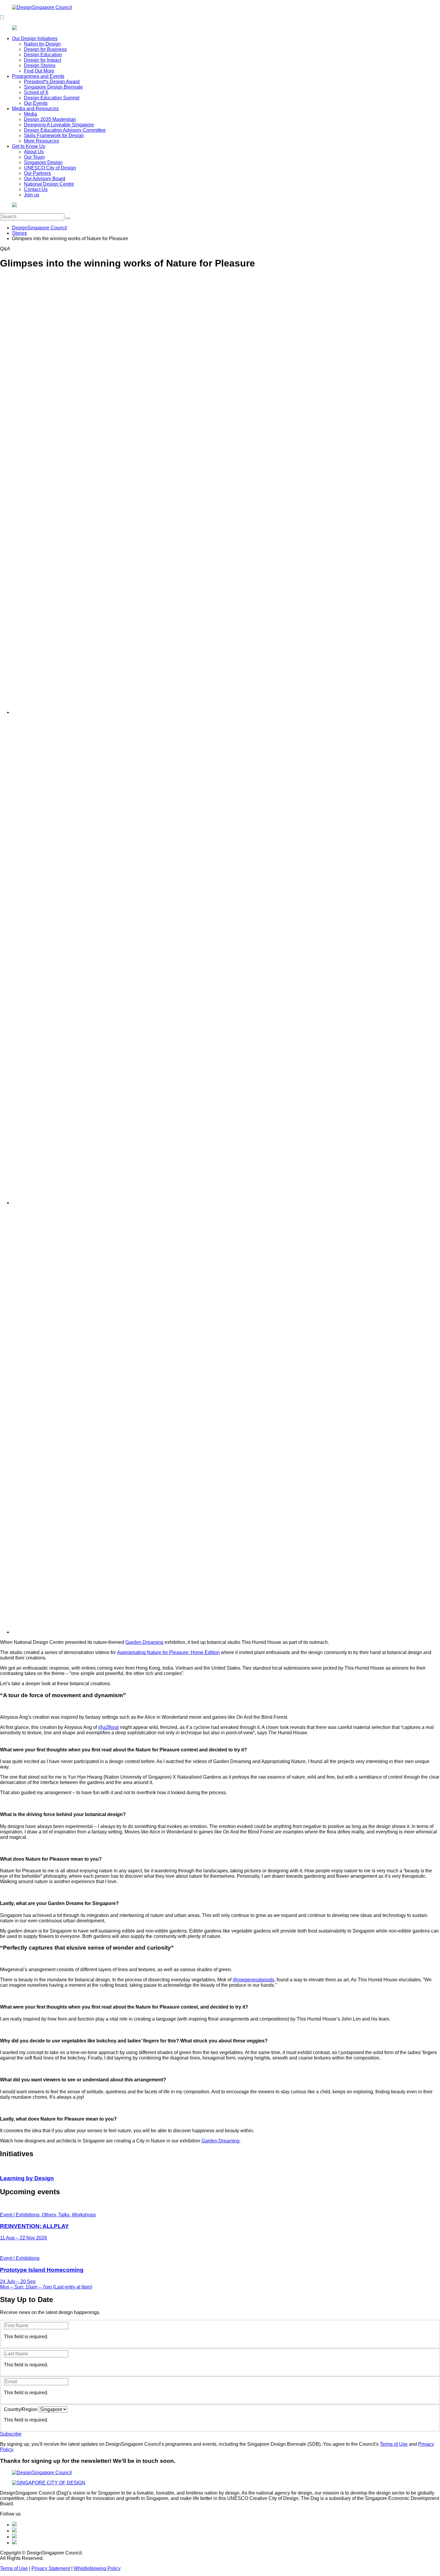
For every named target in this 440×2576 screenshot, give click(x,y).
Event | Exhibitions (20, 2258)
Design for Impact (43, 60)
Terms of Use (394, 2444)
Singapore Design (43, 162)
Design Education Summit (52, 98)
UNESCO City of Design (50, 168)
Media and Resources (35, 109)
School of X (36, 92)
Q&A (5, 249)
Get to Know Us (29, 146)
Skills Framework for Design (54, 135)
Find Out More (39, 71)
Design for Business (45, 49)
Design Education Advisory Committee (65, 130)
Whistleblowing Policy (97, 2568)
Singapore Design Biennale (53, 87)
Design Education (43, 55)
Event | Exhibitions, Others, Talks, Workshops (48, 2215)
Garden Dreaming (144, 1642)
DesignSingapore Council (40, 228)
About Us (34, 152)
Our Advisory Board (45, 179)
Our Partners (37, 173)
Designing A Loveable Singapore (59, 125)
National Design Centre (49, 184)
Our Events (36, 103)
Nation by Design (42, 44)
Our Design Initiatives (35, 38)
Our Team (34, 157)
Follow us (10, 2514)
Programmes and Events (38, 76)
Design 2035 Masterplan (50, 119)
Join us (32, 195)
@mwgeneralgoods (253, 1980)
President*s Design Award (52, 82)
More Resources (41, 141)
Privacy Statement (51, 2568)
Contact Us (36, 189)
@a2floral (109, 1727)
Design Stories (40, 65)
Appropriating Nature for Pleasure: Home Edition (168, 1652)
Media (31, 114)
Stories (19, 233)
